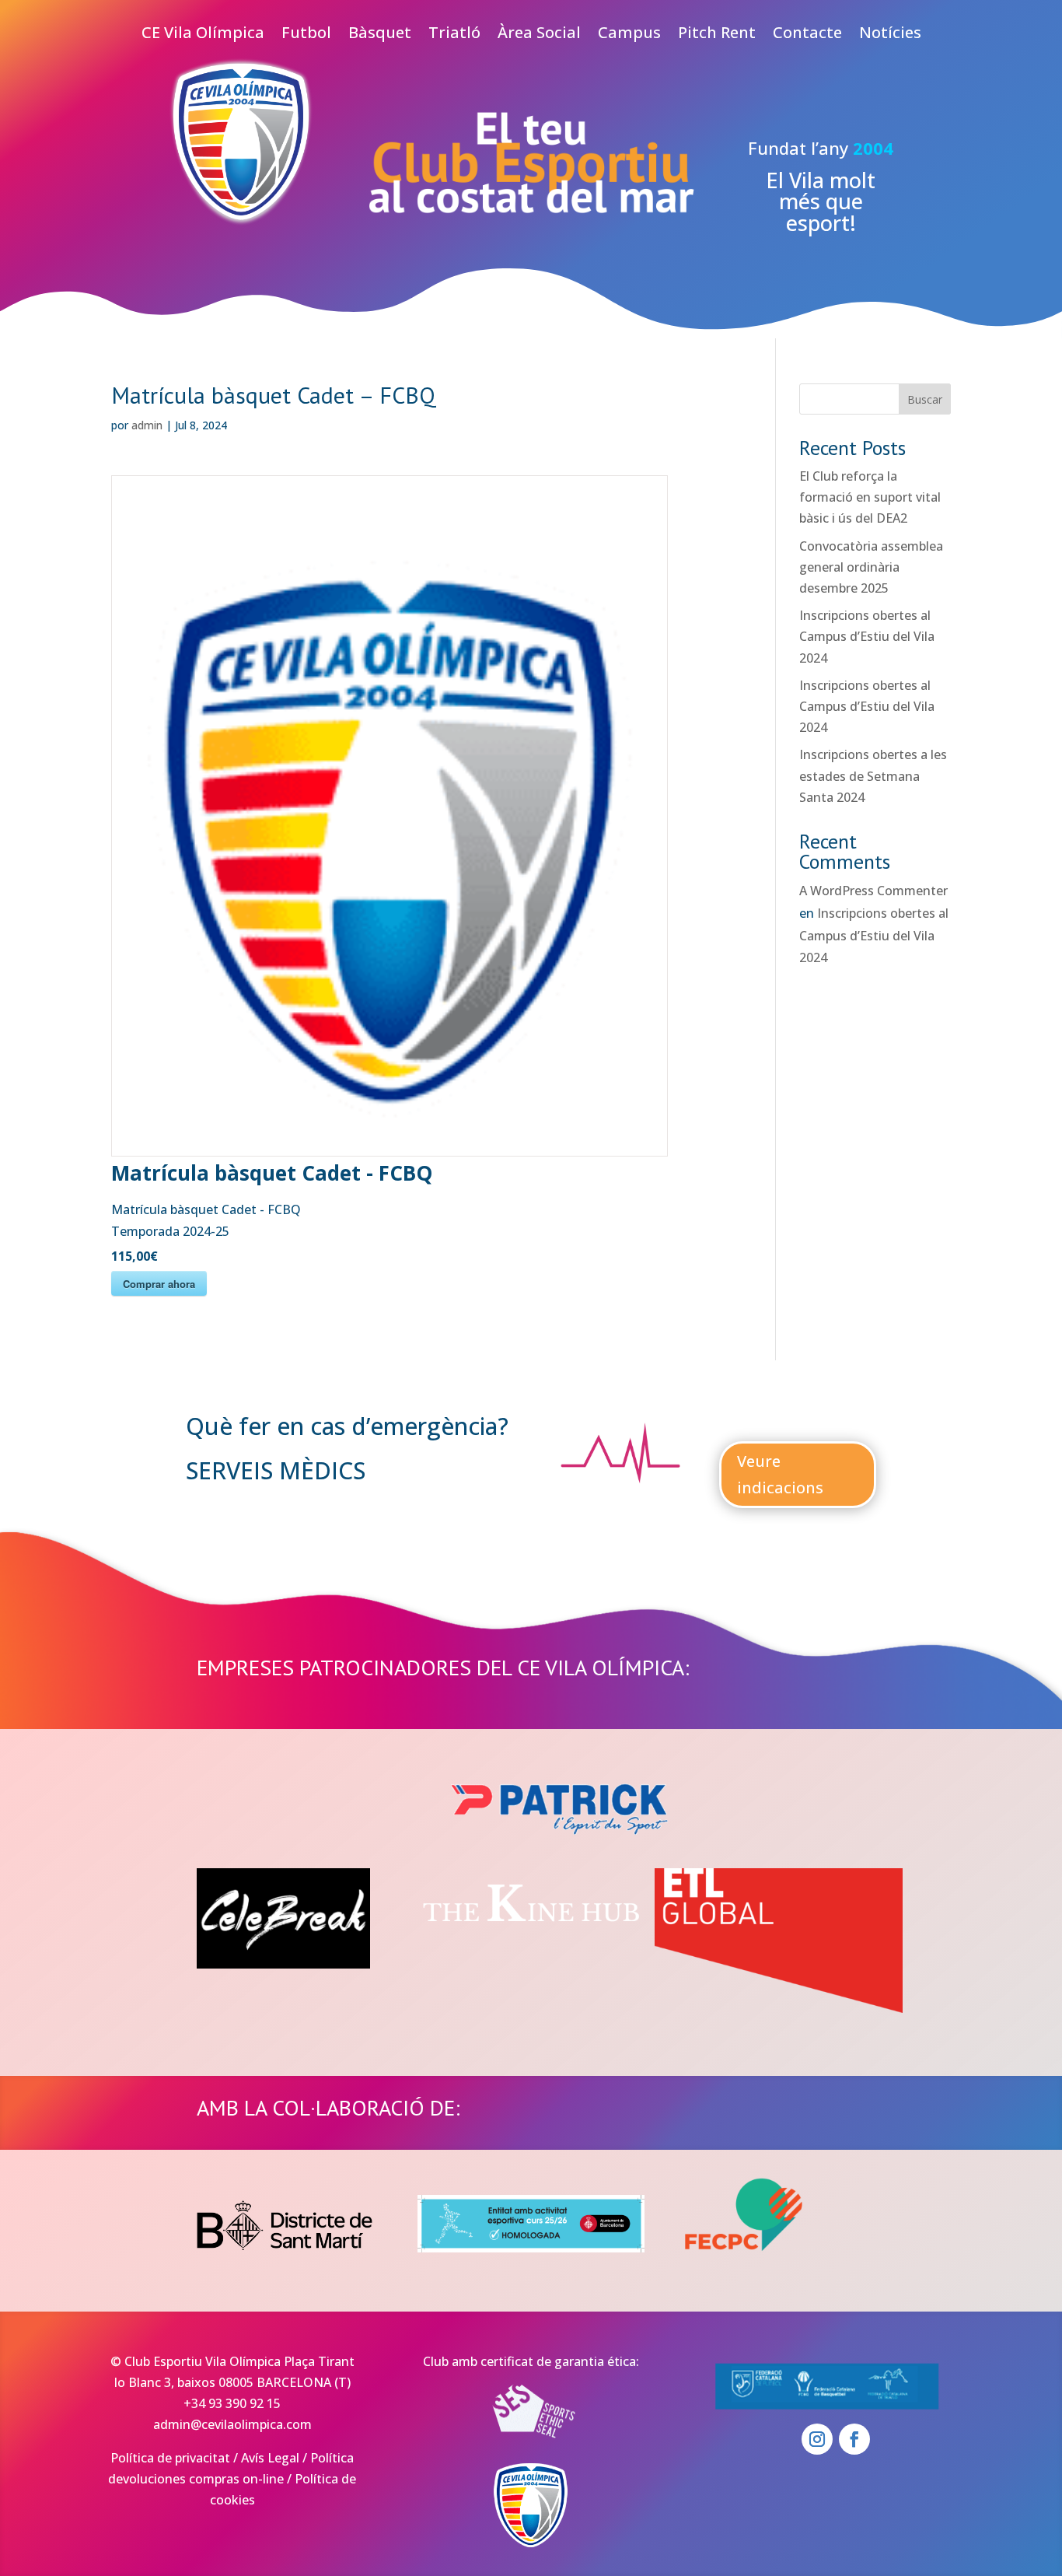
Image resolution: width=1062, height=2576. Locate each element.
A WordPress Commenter (873, 891)
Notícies (890, 35)
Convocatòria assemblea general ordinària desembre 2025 (871, 567)
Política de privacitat (170, 2458)
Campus (629, 35)
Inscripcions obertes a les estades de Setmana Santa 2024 (873, 775)
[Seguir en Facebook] (854, 2439)
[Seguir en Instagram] (817, 2439)
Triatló (454, 35)
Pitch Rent (717, 35)
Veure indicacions (780, 1474)
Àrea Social (539, 35)
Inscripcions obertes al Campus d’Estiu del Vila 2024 (867, 636)
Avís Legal (270, 2458)
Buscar (925, 399)
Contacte (807, 35)
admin (147, 425)
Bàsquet (380, 35)
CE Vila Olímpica (203, 35)
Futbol (306, 35)
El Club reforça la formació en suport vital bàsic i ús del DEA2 (870, 497)
